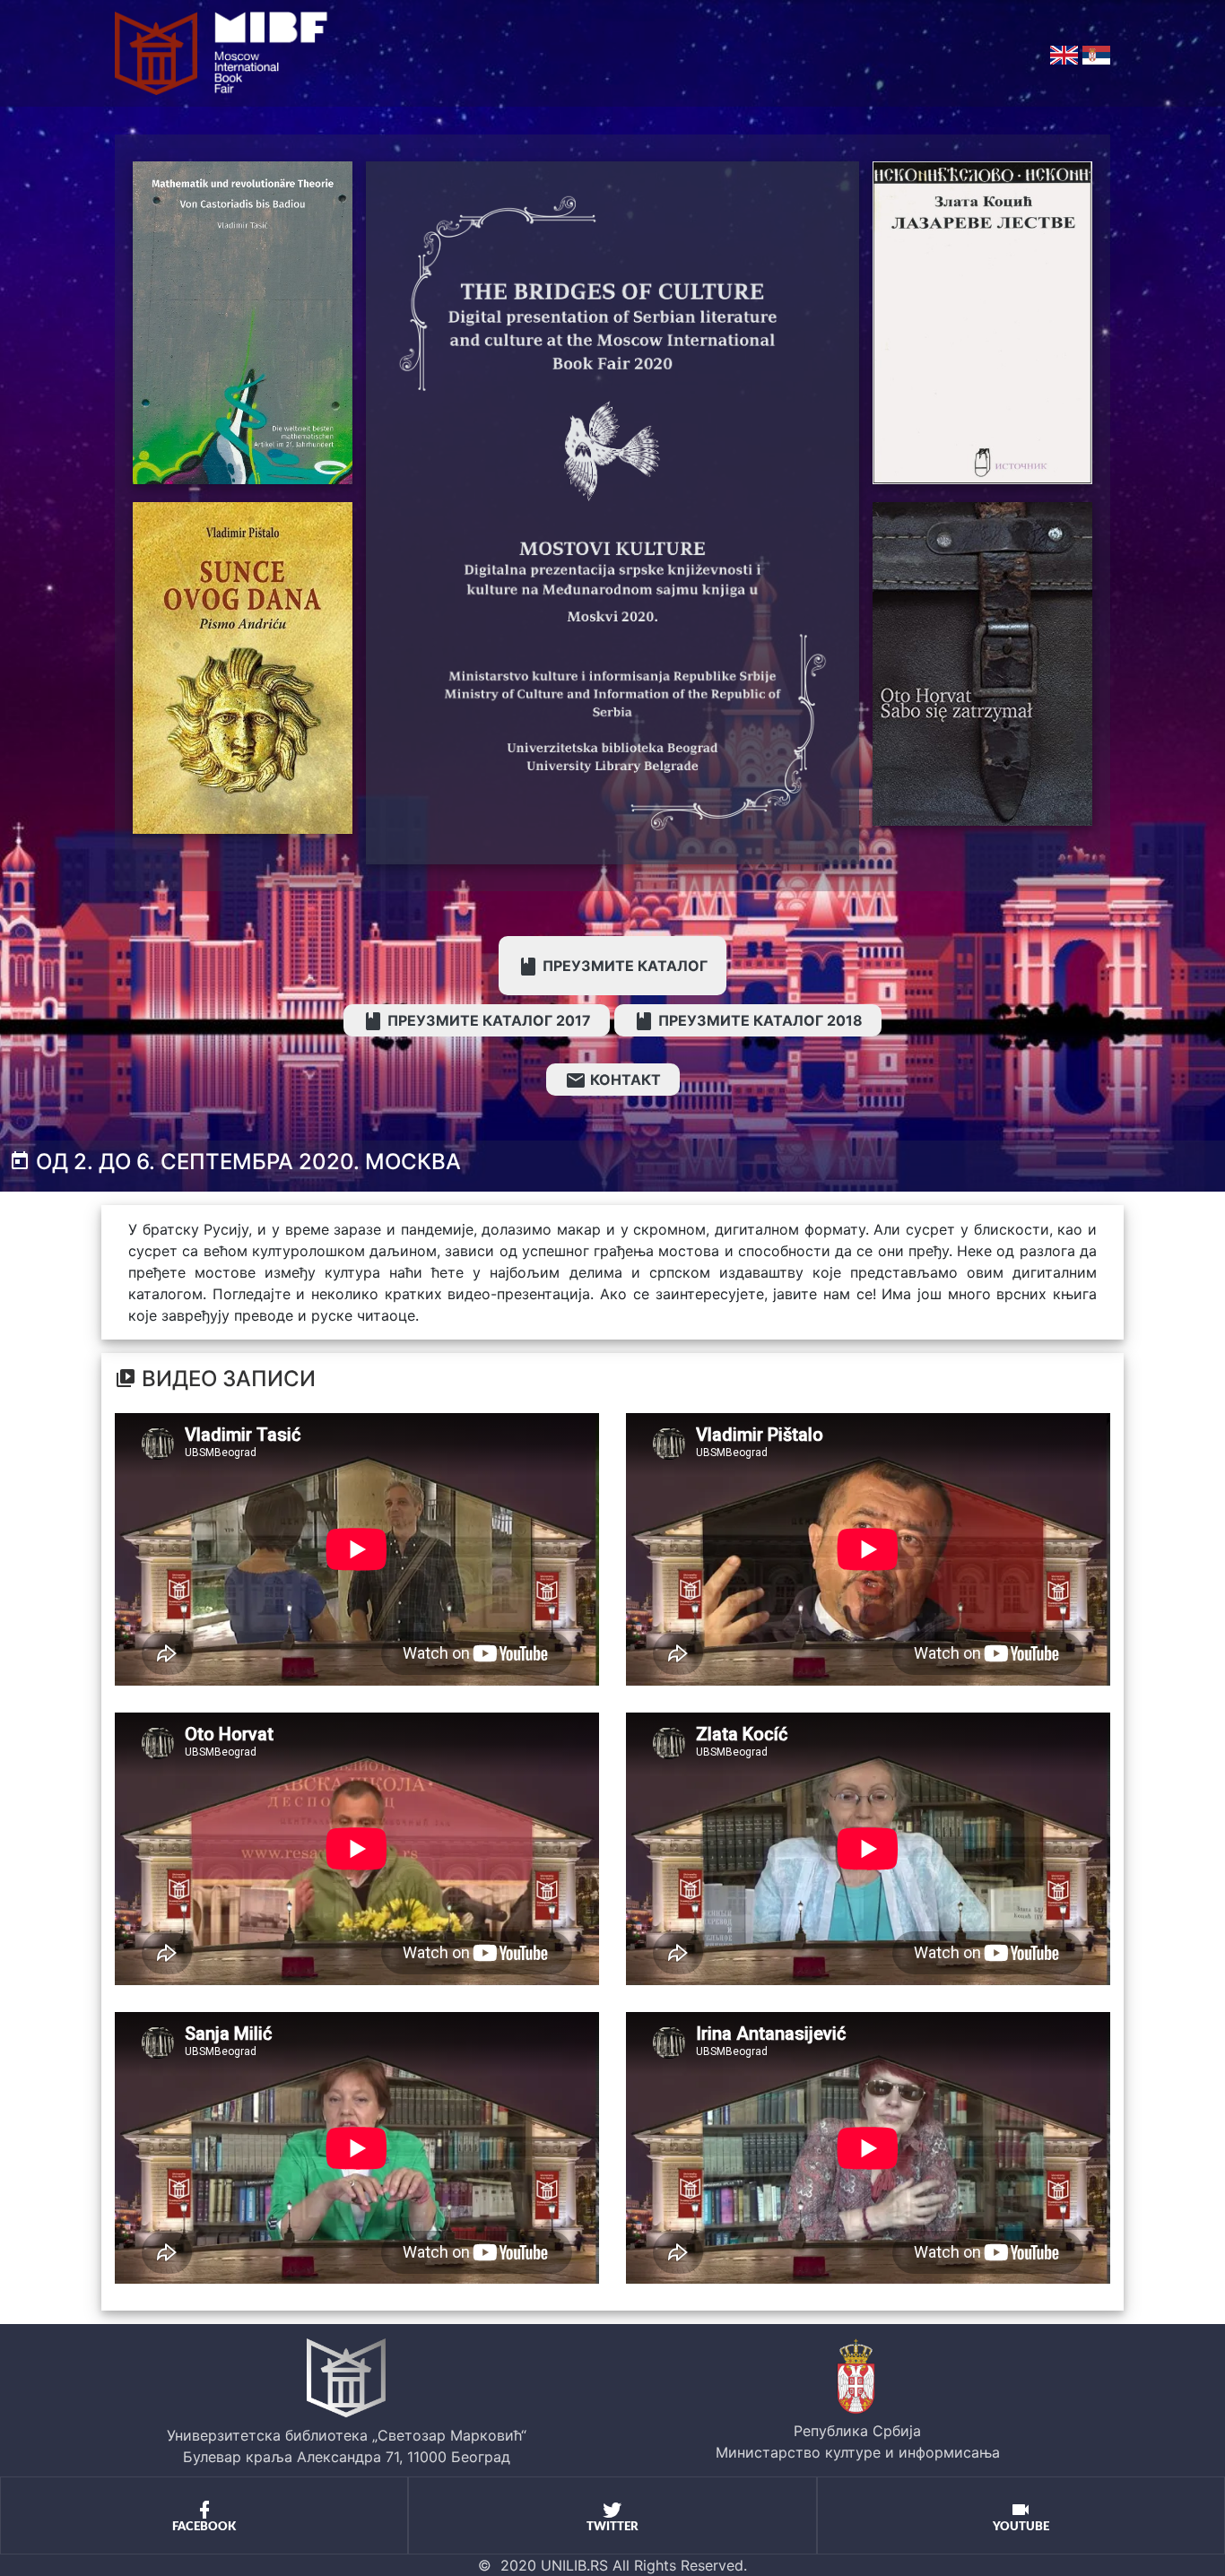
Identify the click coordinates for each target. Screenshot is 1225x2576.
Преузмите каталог (623, 966)
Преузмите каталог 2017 (487, 1020)
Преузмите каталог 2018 (759, 1020)
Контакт (624, 1080)
